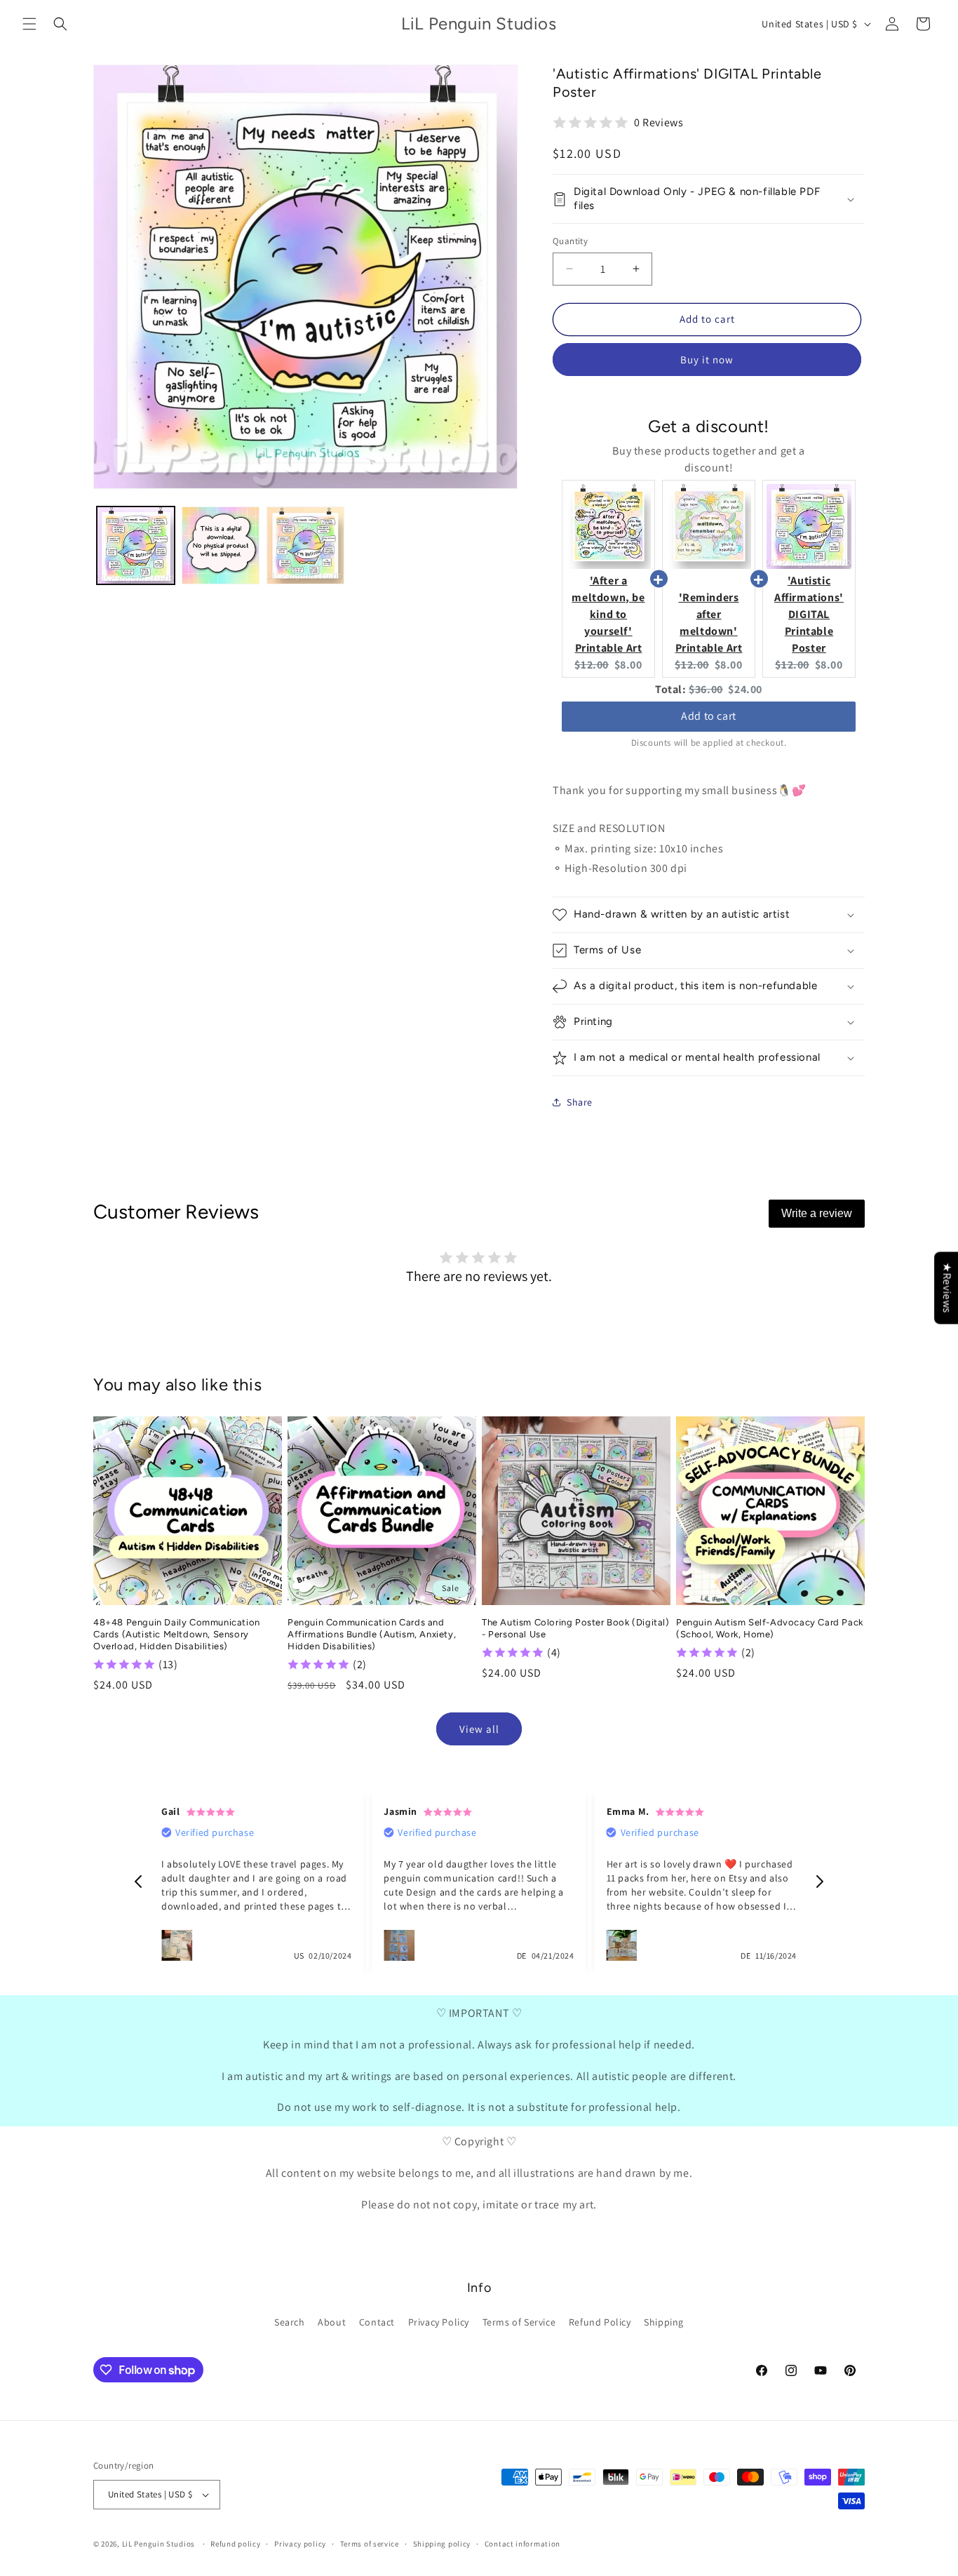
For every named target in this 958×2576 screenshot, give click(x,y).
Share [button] (580, 1102)
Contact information (522, 2544)
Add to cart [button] (709, 716)
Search (290, 2322)
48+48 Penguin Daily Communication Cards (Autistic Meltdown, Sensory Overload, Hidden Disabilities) (177, 1634)
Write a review (817, 1213)
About (332, 2322)
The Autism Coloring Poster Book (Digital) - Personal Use (576, 1628)
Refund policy (235, 2544)
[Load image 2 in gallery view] (221, 545)
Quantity (570, 241)
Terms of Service (519, 2322)
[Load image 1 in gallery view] (136, 545)
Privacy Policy (439, 2322)
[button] (29, 24)
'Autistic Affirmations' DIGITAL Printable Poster (809, 614)
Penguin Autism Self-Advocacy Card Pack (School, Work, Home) (770, 1628)
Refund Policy (600, 2322)
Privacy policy (300, 2544)
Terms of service (370, 2544)
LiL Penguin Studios (158, 2544)
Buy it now (707, 360)
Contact (377, 2322)
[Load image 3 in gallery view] (305, 545)
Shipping (664, 2322)
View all (479, 1729)
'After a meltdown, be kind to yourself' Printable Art (608, 614)
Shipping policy (442, 2544)
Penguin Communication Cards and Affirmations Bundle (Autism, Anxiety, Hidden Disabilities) (372, 1634)
